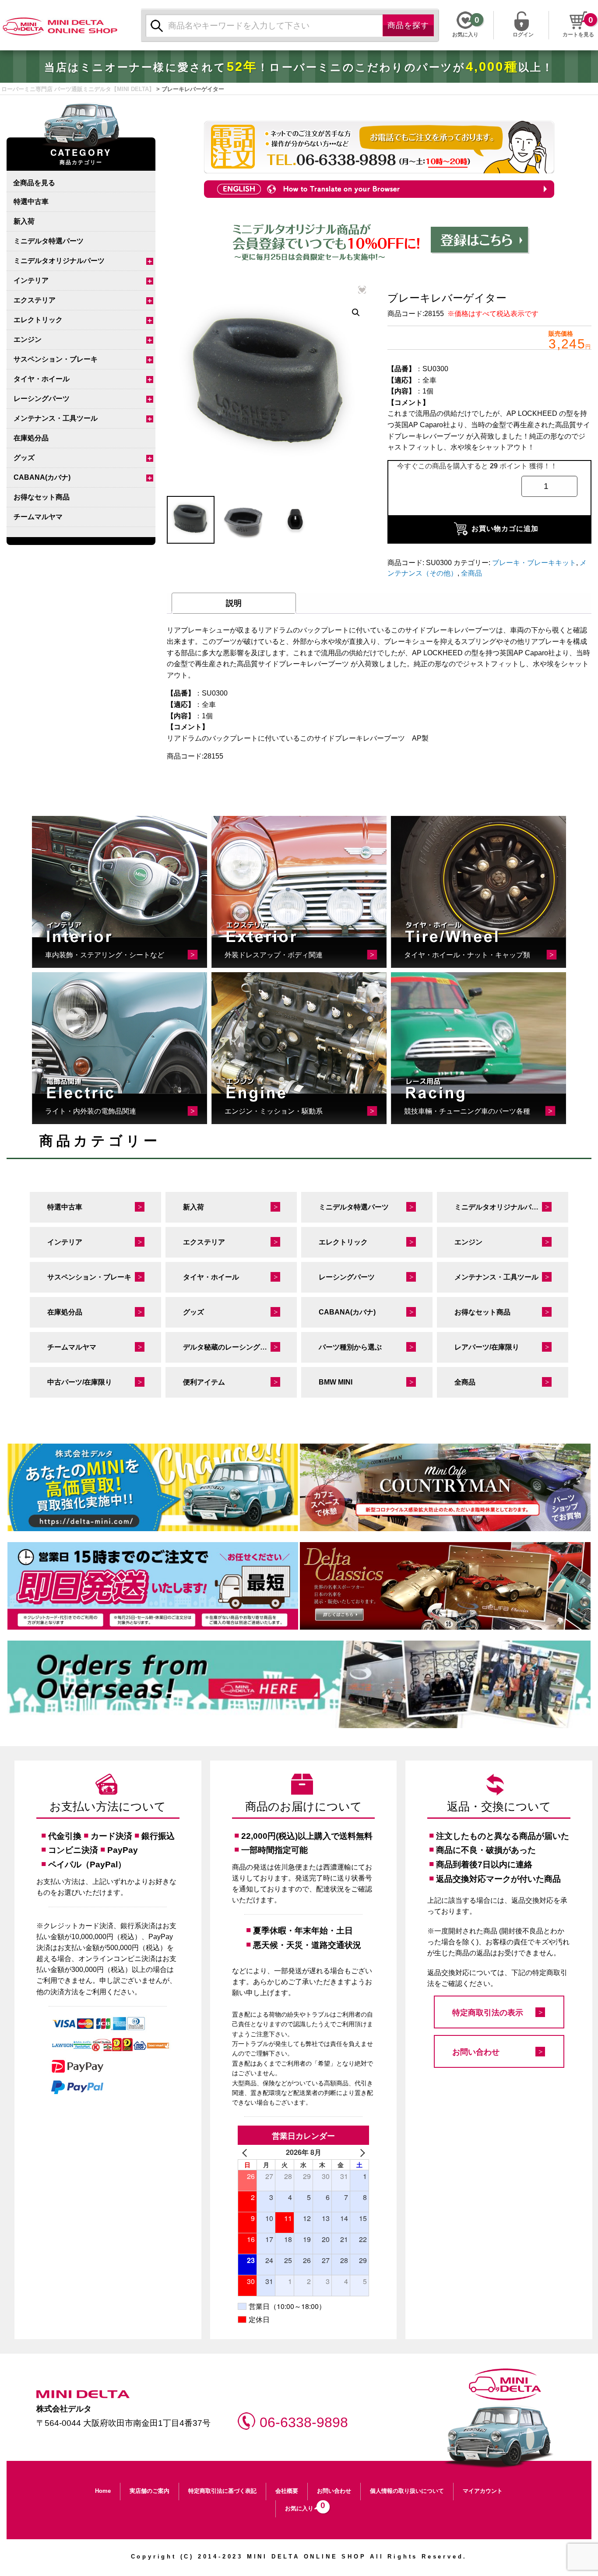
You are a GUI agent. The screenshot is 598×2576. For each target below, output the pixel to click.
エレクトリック (38, 320)
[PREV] (246, 2152)
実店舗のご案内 (149, 2491)
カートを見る (578, 35)
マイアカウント (483, 2491)
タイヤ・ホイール (42, 379)
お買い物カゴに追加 (505, 529)
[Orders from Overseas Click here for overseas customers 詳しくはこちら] (299, 1684)
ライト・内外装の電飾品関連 (91, 1111)
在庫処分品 (31, 438)
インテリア (31, 280)
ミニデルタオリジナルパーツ (59, 261)
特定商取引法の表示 (488, 2013)
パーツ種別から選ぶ (350, 1347)
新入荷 (24, 221)
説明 (234, 603)
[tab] (234, 603)
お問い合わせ (476, 2052)
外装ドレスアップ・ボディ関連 (274, 955)
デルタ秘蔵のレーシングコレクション (240, 1347)
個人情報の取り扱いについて (407, 2491)
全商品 (471, 573)
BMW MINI (336, 1382)
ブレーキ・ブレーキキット (534, 563)
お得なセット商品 (42, 497)
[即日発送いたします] (153, 1586)
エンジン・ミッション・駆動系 (274, 1111)
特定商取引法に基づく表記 (222, 2491)
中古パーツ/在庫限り (80, 1382)
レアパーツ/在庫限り (487, 1347)
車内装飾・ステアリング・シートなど (105, 955)
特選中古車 (31, 202)
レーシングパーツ (42, 399)
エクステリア (35, 300)
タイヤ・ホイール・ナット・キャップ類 (467, 955)
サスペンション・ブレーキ (56, 359)
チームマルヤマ (38, 517)
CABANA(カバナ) (42, 477)
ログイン (523, 34)
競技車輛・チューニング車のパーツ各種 (467, 1111)
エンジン (28, 339)
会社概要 (287, 2491)
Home (103, 2491)
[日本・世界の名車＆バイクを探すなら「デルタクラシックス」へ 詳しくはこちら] (445, 1586)
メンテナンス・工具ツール (56, 418)
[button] (356, 313)
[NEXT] (361, 2152)
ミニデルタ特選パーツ (49, 241)
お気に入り (303, 2506)
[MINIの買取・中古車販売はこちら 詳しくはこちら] (153, 1487)
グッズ (24, 458)
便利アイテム (204, 1382)
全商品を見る (34, 182)
